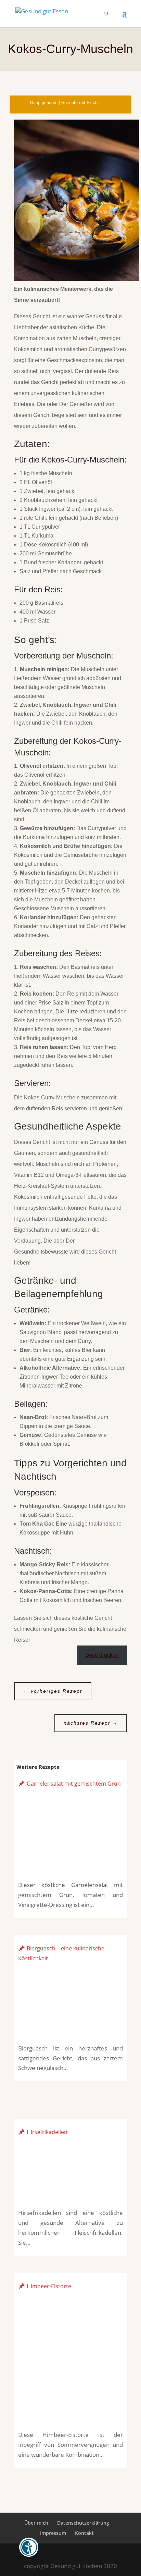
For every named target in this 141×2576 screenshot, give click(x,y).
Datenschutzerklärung (83, 2523)
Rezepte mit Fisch (79, 103)
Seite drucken (102, 1655)
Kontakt (84, 2533)
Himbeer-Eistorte (49, 2286)
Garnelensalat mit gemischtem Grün (74, 1784)
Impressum (53, 2533)
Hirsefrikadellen (47, 2132)
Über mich (36, 2523)
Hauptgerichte (44, 103)
